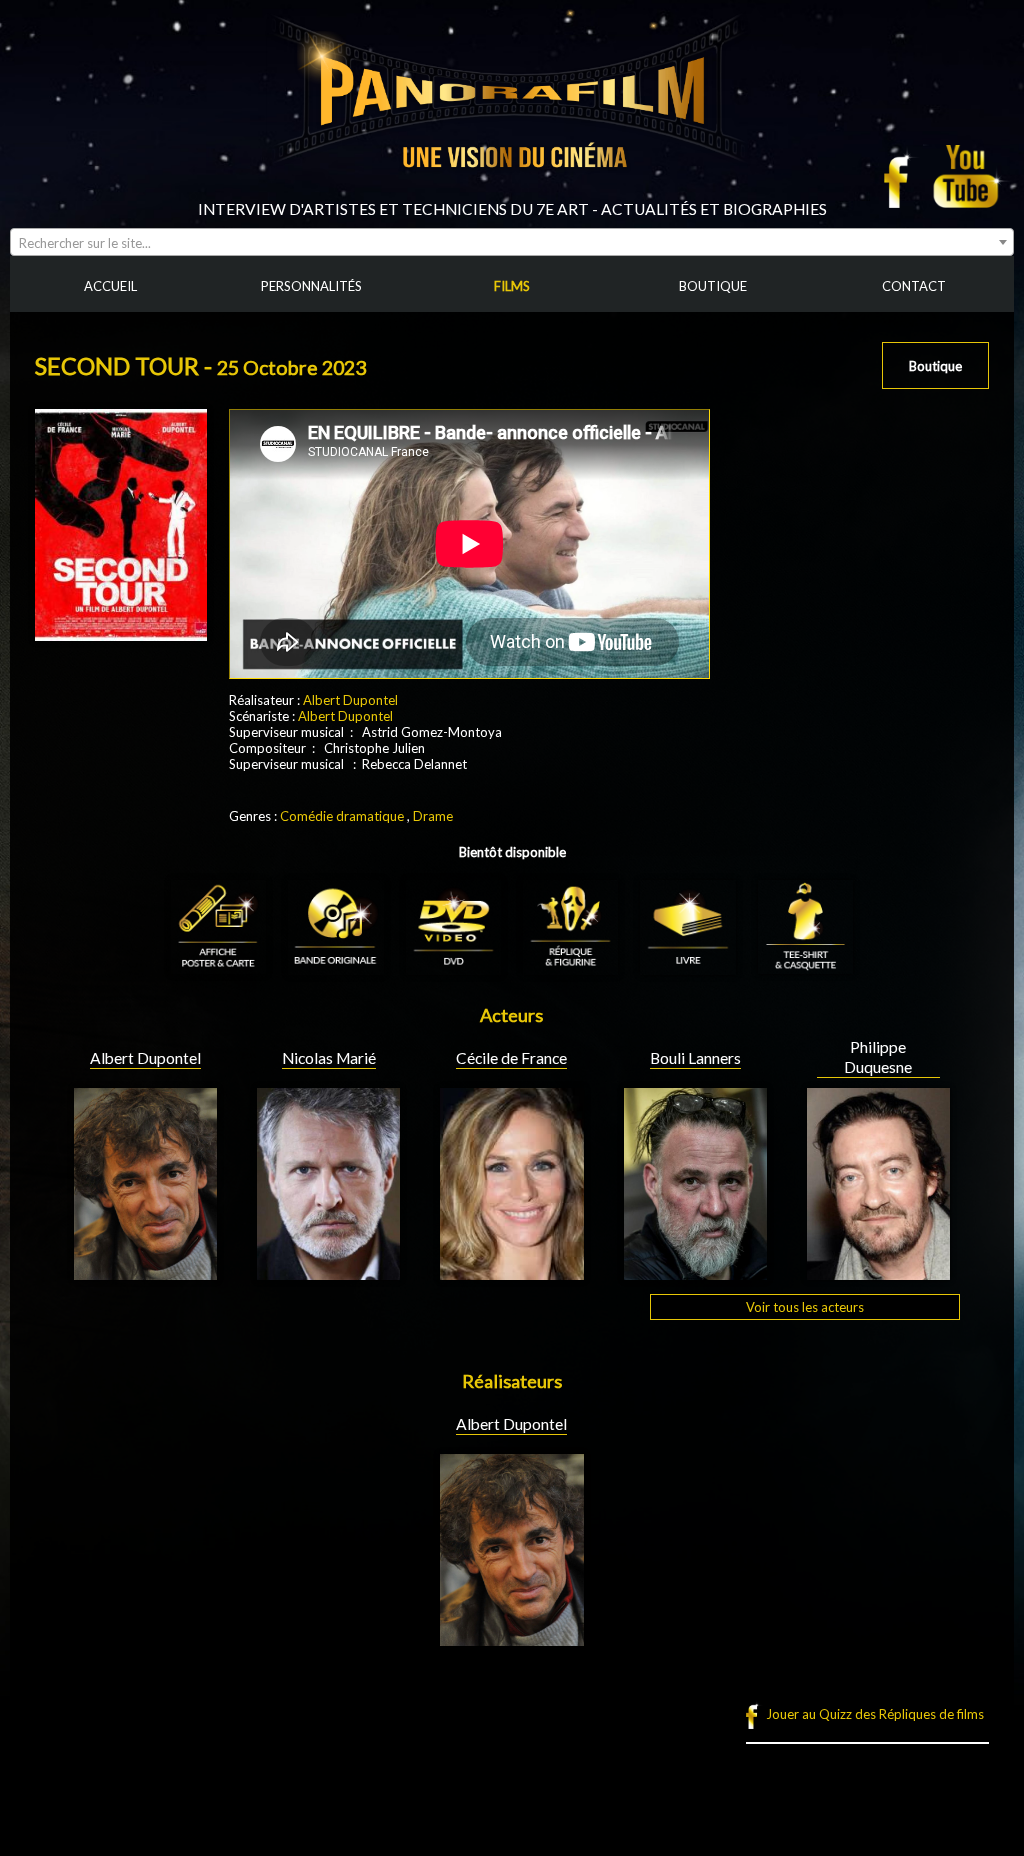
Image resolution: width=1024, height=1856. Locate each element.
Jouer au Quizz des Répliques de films (875, 1714)
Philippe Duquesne (878, 1057)
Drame (433, 816)
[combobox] (512, 242)
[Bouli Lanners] (695, 1272)
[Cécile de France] (511, 1272)
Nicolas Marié (329, 1058)
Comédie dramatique (342, 816)
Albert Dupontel (350, 700)
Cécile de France (511, 1058)
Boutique (935, 366)
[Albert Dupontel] (145, 1272)
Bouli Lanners (695, 1058)
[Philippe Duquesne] (878, 1272)
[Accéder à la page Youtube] (968, 176)
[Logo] (512, 192)
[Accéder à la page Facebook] (902, 176)
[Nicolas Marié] (328, 1272)
